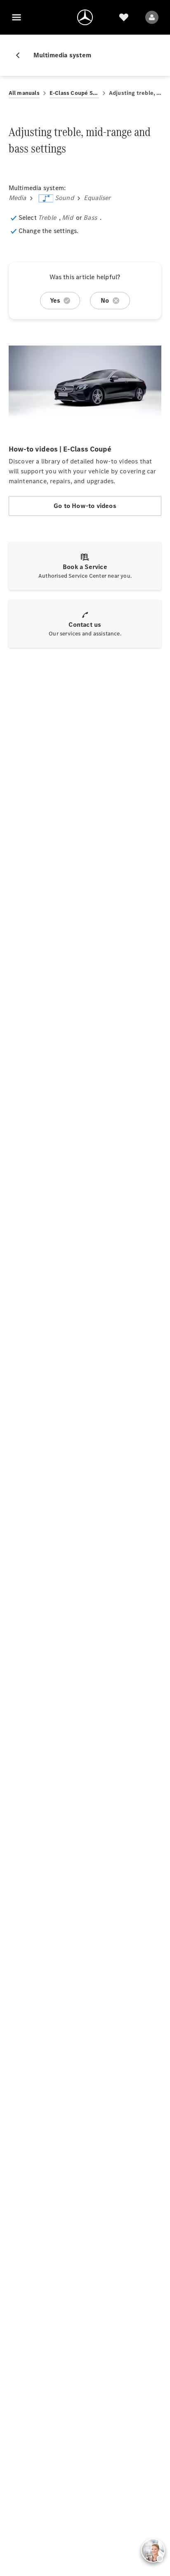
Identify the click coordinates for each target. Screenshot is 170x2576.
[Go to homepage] (85, 17)
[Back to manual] (21, 55)
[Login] (152, 17)
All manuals (24, 93)
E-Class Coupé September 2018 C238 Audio (74, 93)
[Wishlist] (124, 17)
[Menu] (17, 17)
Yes (55, 300)
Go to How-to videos (85, 506)
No (105, 300)
